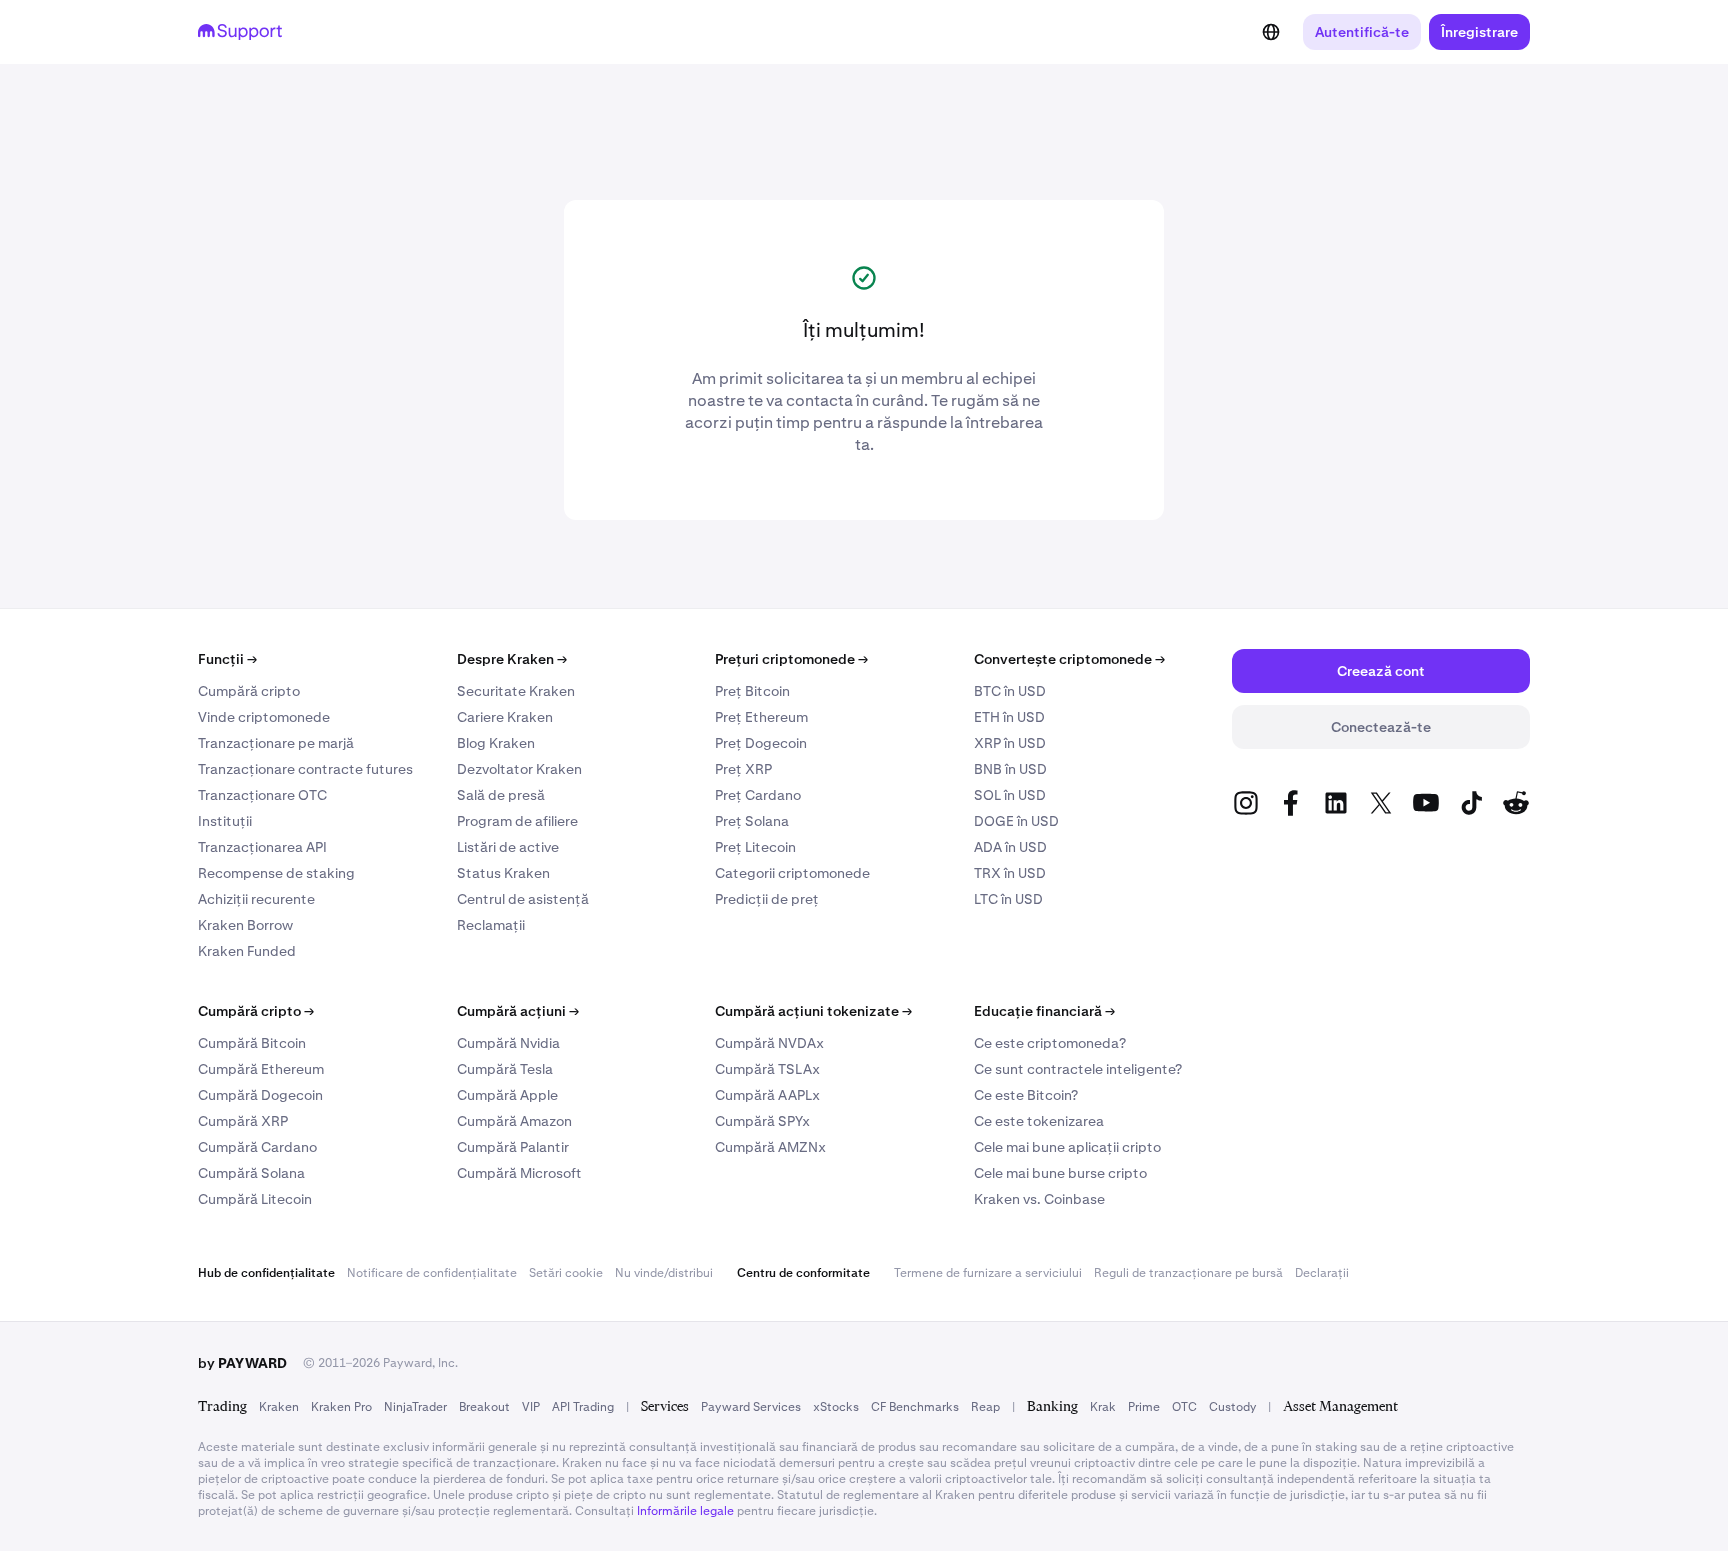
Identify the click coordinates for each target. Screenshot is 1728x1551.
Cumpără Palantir (513, 1147)
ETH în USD (1009, 717)
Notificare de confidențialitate (432, 1273)
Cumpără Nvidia (508, 1043)
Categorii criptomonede (792, 873)
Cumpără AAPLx (767, 1095)
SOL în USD (1010, 795)
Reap (985, 1407)
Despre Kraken (512, 659)
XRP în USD (1010, 743)
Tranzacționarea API (262, 847)
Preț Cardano (758, 795)
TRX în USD (1010, 873)
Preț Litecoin (755, 847)
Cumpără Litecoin (255, 1199)
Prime (1144, 1407)
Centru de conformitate (803, 1273)
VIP (531, 1407)
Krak (1103, 1407)
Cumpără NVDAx (769, 1043)
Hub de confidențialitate (266, 1273)
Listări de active (508, 847)
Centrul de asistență (523, 899)
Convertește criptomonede (1069, 659)
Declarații (1322, 1273)
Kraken (279, 1407)
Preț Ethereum (761, 717)
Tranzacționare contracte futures (305, 769)
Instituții (225, 821)
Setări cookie (566, 1273)
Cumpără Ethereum (261, 1069)
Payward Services (751, 1407)
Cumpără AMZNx (770, 1147)
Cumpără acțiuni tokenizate (813, 1011)
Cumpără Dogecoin (260, 1095)
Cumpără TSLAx (767, 1069)
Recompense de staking (276, 873)
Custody (1232, 1407)
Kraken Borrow (245, 925)
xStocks (836, 1407)
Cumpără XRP (243, 1121)
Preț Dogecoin (761, 743)
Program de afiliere (517, 821)
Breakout (484, 1407)
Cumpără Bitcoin (252, 1043)
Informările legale (685, 1511)
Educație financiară (1044, 1011)
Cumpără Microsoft (519, 1173)
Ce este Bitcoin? (1026, 1095)
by (242, 1363)
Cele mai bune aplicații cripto (1067, 1147)
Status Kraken (503, 873)
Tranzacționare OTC (262, 795)
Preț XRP (743, 769)
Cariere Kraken (505, 717)
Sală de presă (501, 795)
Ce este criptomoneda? (1050, 1043)
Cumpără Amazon (514, 1121)
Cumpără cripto (249, 691)
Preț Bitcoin (752, 691)
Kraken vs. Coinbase (1039, 1199)
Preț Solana (752, 821)
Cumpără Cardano (257, 1147)
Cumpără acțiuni (518, 1011)
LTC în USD (1008, 899)
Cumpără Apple (507, 1095)
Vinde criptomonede (264, 717)
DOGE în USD (1016, 821)
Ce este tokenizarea (1039, 1121)
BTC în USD (1010, 691)
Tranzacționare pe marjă (276, 743)
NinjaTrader (415, 1407)
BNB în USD (1010, 769)
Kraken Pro (341, 1407)
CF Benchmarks (915, 1407)
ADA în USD (1010, 847)
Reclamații (491, 925)
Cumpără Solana (251, 1173)
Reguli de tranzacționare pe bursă (1188, 1273)
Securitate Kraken (516, 691)
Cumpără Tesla (505, 1069)
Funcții (227, 659)
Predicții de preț (767, 899)
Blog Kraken (496, 743)
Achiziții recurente (256, 899)
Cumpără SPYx (762, 1121)
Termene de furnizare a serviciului (988, 1273)
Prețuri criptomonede (791, 659)
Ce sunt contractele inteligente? (1078, 1069)
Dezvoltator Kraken (519, 769)
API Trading (583, 1407)
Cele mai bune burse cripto (1060, 1173)
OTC (1184, 1407)
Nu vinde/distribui (664, 1273)
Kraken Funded (247, 951)
